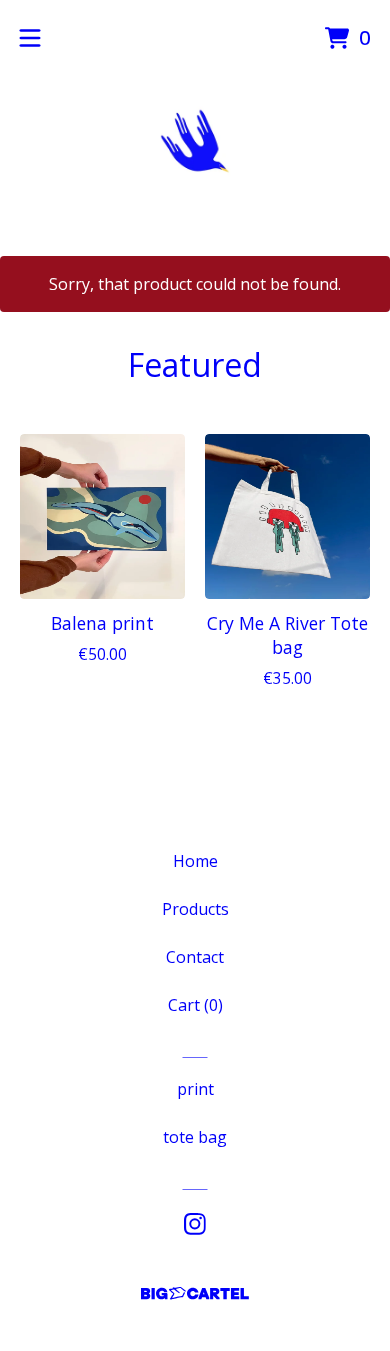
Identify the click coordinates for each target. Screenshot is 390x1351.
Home (195, 861)
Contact (195, 957)
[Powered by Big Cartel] (195, 1293)
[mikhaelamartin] (195, 141)
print (195, 1089)
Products (195, 909)
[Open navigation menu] (30, 38)
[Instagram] (195, 1224)
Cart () (195, 1005)
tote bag (195, 1137)
